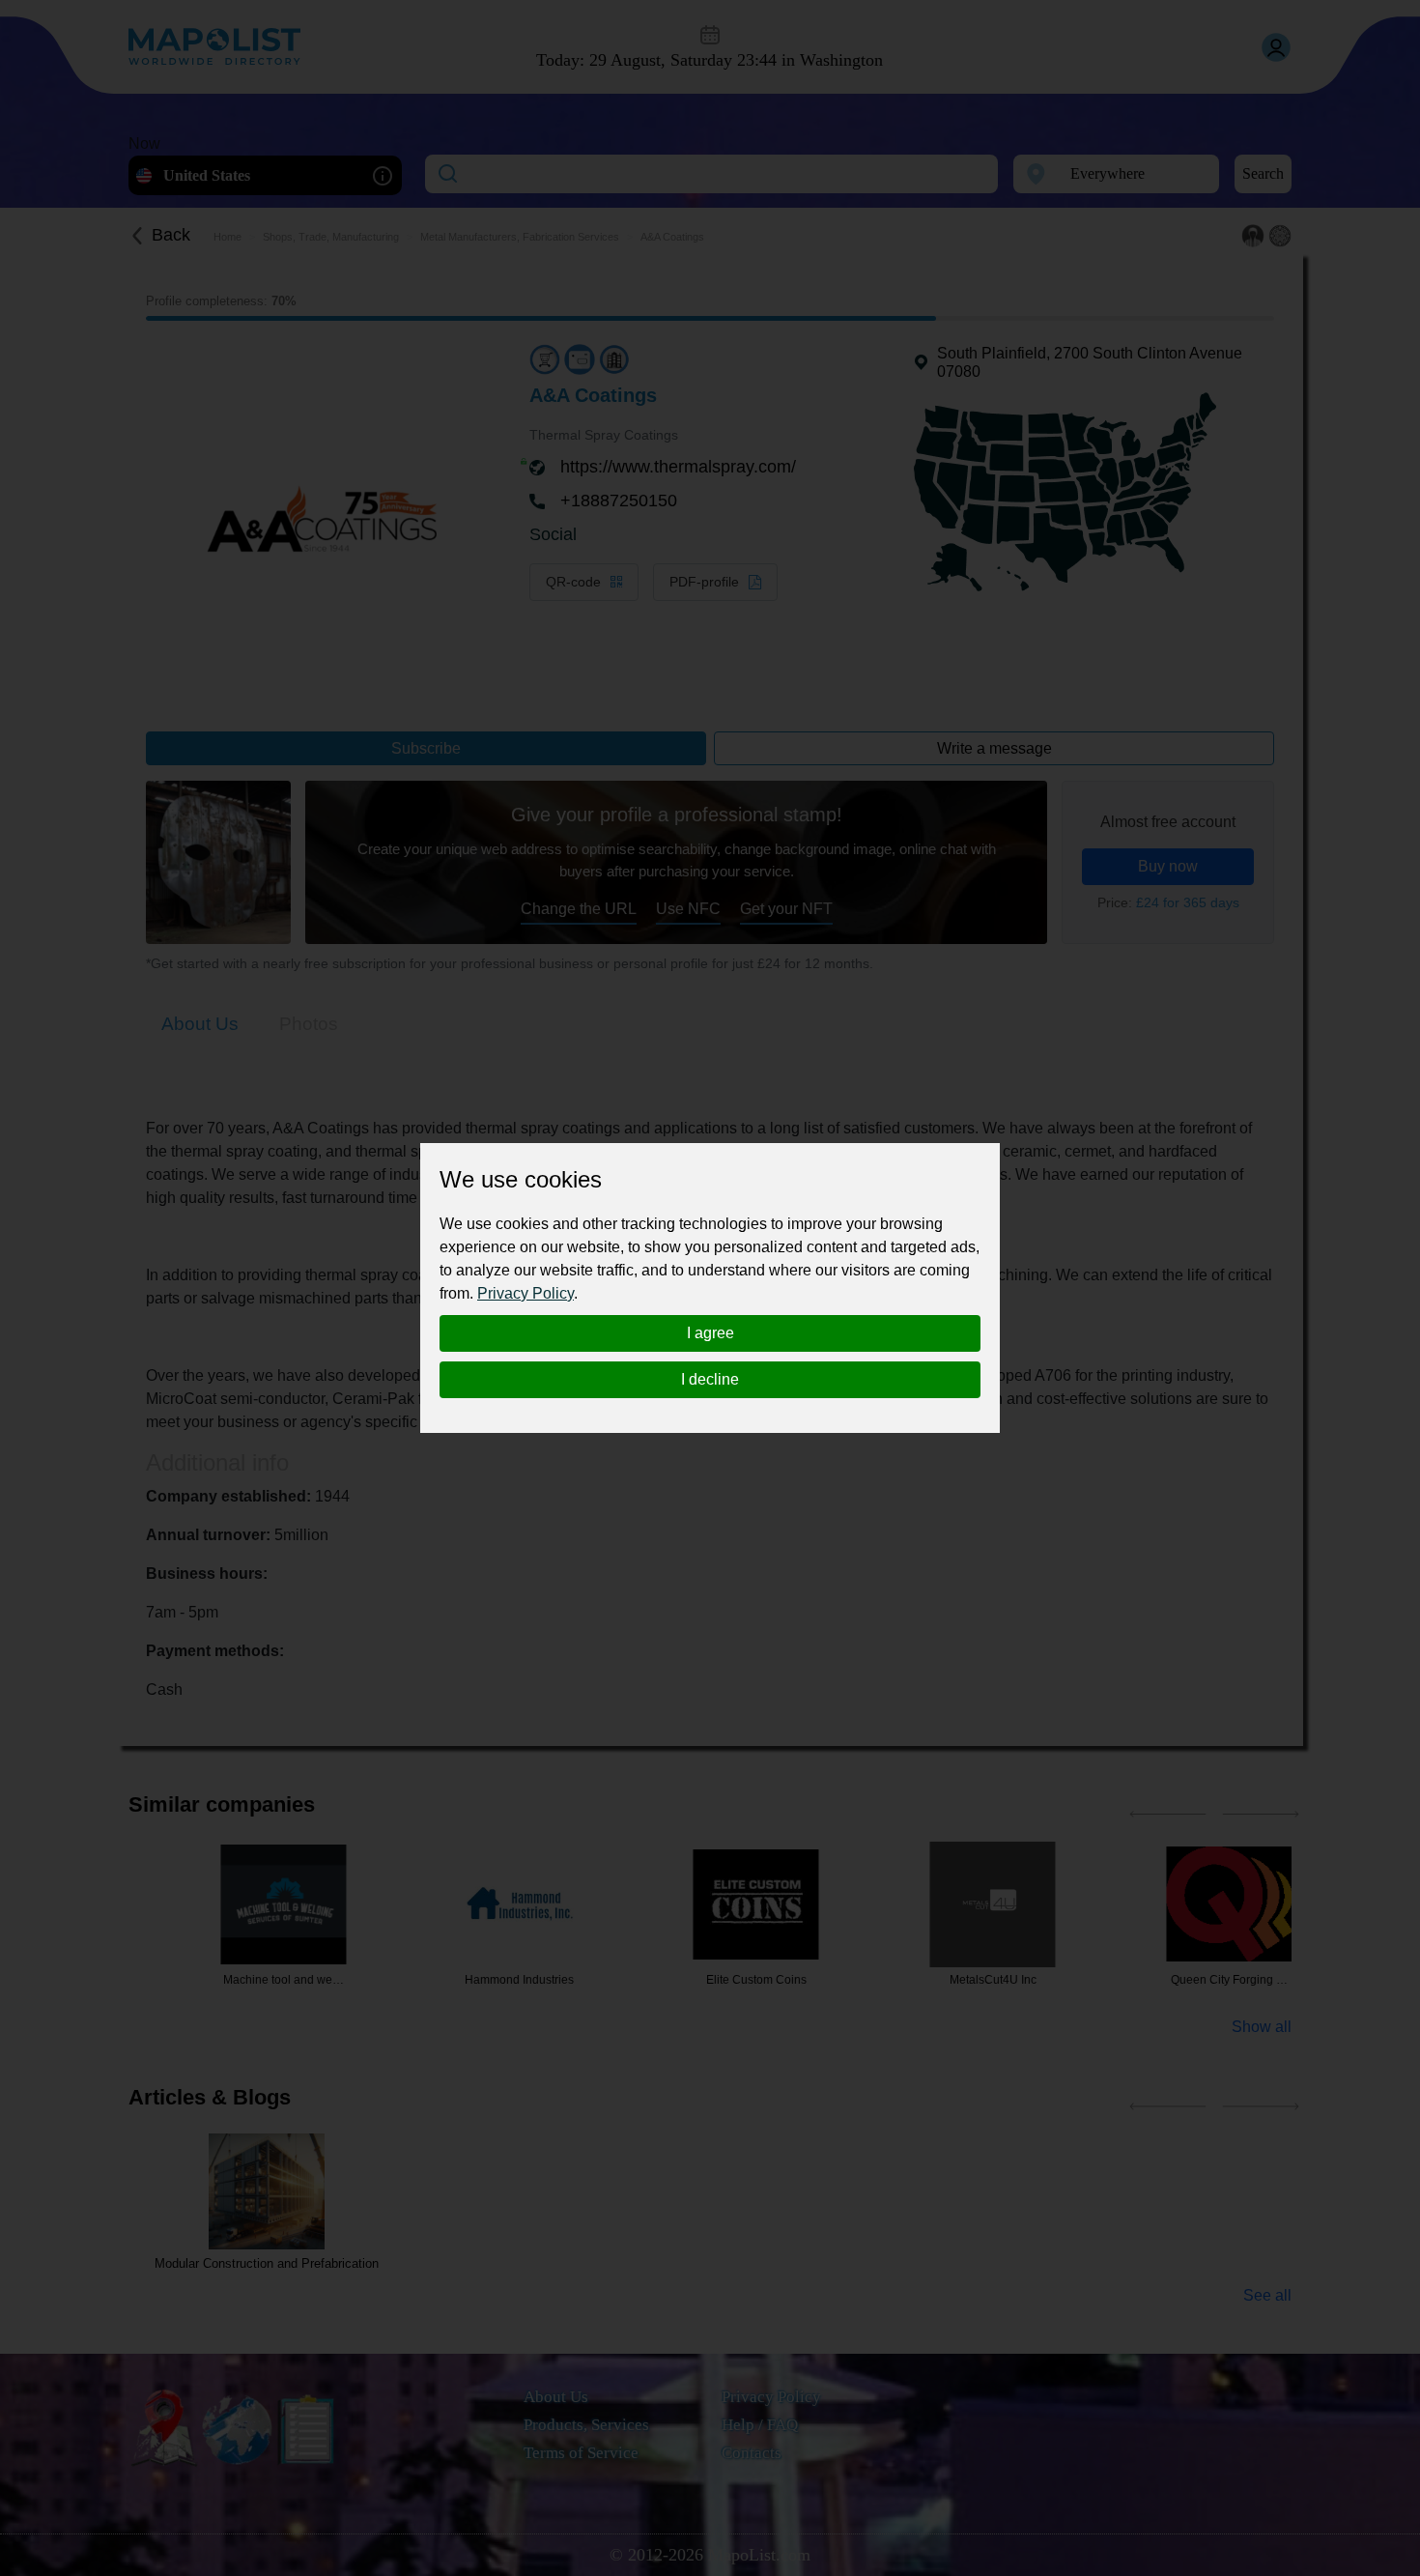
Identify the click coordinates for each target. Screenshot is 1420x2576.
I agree (710, 1333)
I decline (710, 1379)
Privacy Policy (525, 1293)
